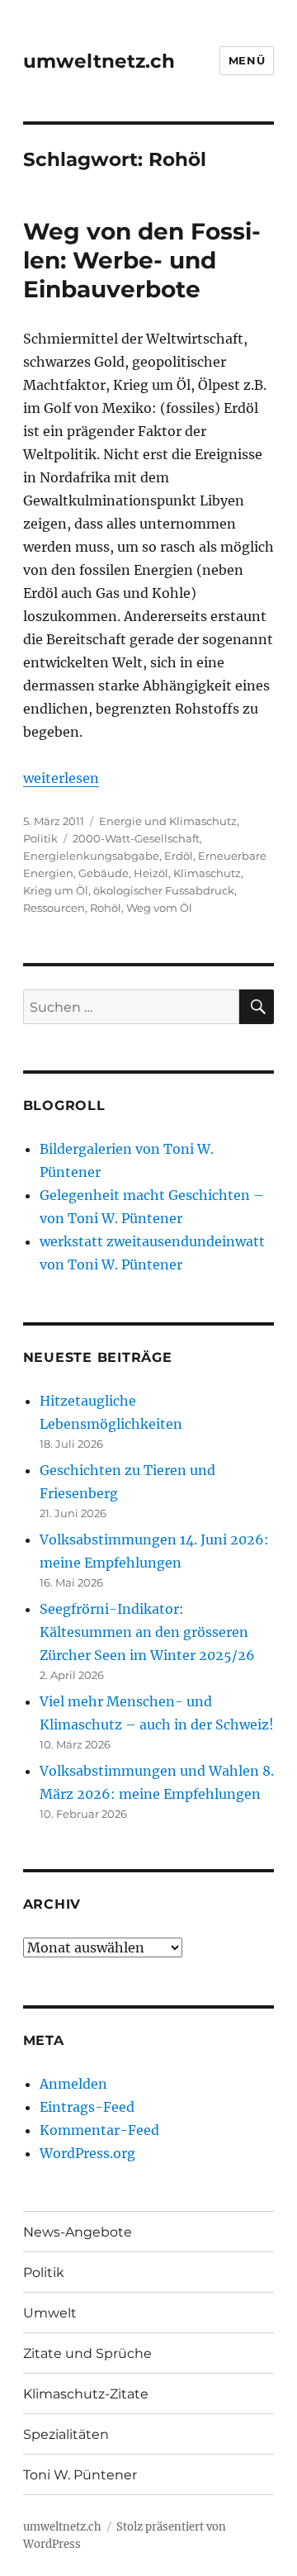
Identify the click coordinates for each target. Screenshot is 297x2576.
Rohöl (106, 908)
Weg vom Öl (159, 908)
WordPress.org (87, 2153)
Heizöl (151, 873)
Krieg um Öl (56, 890)
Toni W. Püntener (80, 2475)
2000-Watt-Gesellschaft (136, 838)
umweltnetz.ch (99, 61)
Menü (247, 60)
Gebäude (104, 873)
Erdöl (179, 856)
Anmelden (73, 2084)
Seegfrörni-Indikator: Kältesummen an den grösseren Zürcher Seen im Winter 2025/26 (147, 1632)
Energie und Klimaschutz (168, 821)
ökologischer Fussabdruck (164, 890)
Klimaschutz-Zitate (86, 2394)
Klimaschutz (207, 873)
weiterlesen (61, 778)
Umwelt (50, 2313)
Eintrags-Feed (87, 2107)
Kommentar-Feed (99, 2130)
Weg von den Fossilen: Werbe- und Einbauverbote (142, 260)
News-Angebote (78, 2232)
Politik (40, 838)
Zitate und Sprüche (87, 2353)
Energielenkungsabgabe (91, 856)
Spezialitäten (66, 2434)
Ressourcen (54, 908)
